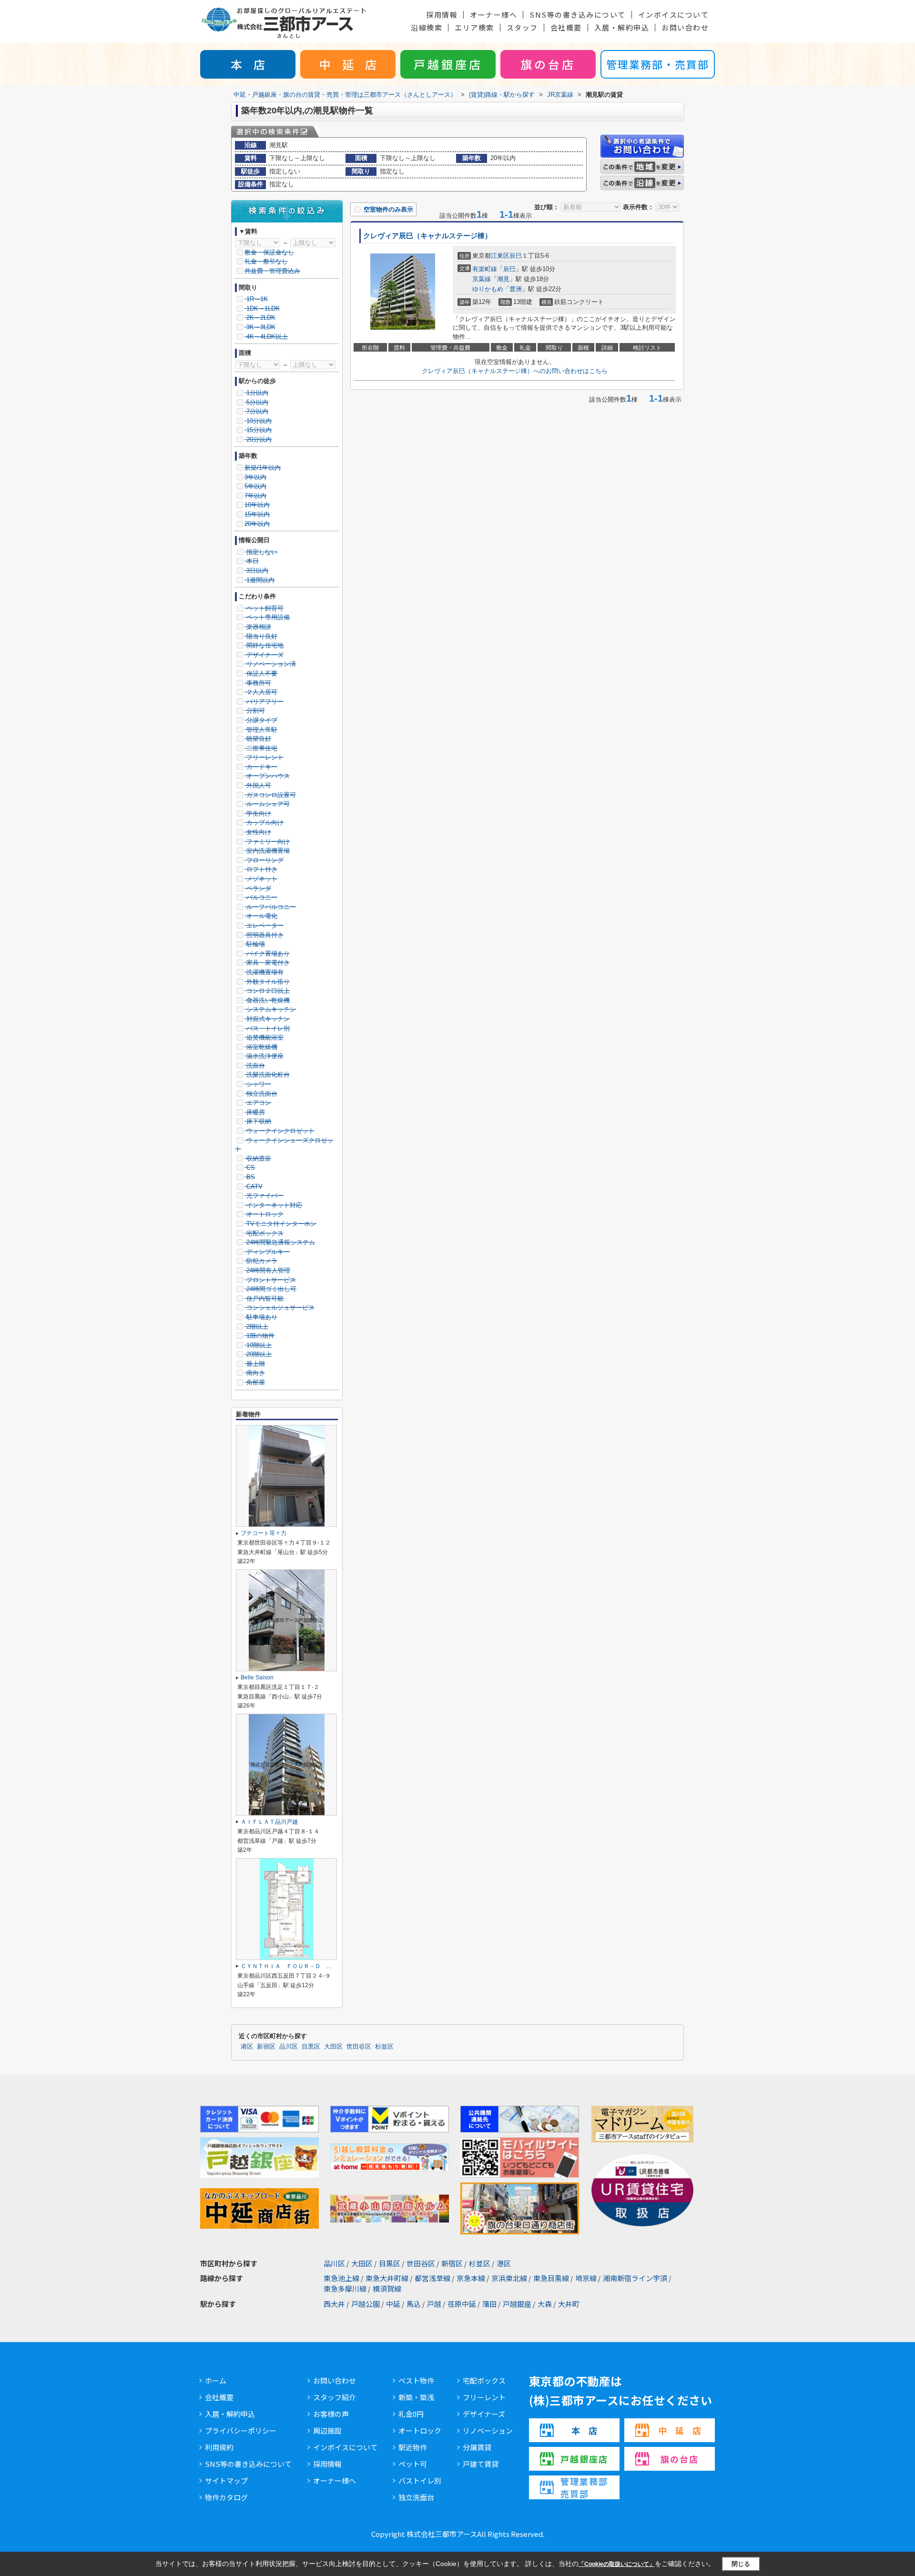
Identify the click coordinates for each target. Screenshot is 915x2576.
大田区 (333, 2047)
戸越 (434, 2304)
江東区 (500, 256)
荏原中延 (462, 2304)
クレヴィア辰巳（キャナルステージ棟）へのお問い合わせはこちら (515, 371)
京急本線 (471, 2278)
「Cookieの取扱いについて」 (617, 2564)
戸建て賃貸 (481, 2464)
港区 (247, 2047)
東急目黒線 (551, 2278)
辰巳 (516, 256)
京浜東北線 (509, 2278)
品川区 (289, 2047)
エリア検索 (474, 27)
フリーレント (484, 2397)
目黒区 (311, 2047)
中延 (393, 2304)
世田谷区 (359, 2047)
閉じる (741, 2564)
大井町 (569, 2304)
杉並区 (384, 2047)
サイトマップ (226, 2480)
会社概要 (566, 27)
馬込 (414, 2304)
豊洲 (516, 289)
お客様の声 (331, 2414)
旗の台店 (548, 64)
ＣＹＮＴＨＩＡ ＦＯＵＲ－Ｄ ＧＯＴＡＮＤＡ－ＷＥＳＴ (318, 1966)
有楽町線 (485, 269)
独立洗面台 (416, 2497)
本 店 (248, 64)
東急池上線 (341, 2278)
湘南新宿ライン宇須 (635, 2278)
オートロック (420, 2430)
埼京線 (586, 2278)
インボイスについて (674, 15)
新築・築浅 (416, 2397)
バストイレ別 (420, 2480)
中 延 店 (348, 64)
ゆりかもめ (488, 289)
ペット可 (413, 2464)
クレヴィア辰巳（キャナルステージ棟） (427, 236)
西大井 (334, 2304)
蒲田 (489, 2304)
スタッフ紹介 (335, 2397)
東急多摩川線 (345, 2288)
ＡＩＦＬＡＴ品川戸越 (269, 1822)
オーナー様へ (493, 15)
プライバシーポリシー (241, 2430)
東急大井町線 (387, 2278)
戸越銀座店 (448, 64)
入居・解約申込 (622, 27)
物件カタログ (226, 2497)
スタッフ (522, 27)
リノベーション (488, 2430)
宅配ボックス (484, 2380)
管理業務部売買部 (584, 2487)
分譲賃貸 (477, 2447)
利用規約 (219, 2447)
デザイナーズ (484, 2414)
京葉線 (482, 279)
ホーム (216, 2380)
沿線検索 (427, 27)
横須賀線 (387, 2288)
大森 (545, 2304)
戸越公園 (366, 2304)
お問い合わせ (685, 27)
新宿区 (266, 2047)
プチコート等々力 (264, 1533)
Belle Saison (257, 1677)
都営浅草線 (432, 2278)
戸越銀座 (517, 2304)
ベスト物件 (416, 2380)
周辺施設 (327, 2430)
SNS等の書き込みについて (578, 15)
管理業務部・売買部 (658, 64)
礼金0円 (411, 2414)
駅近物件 (413, 2447)
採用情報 (442, 15)
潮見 (503, 279)
